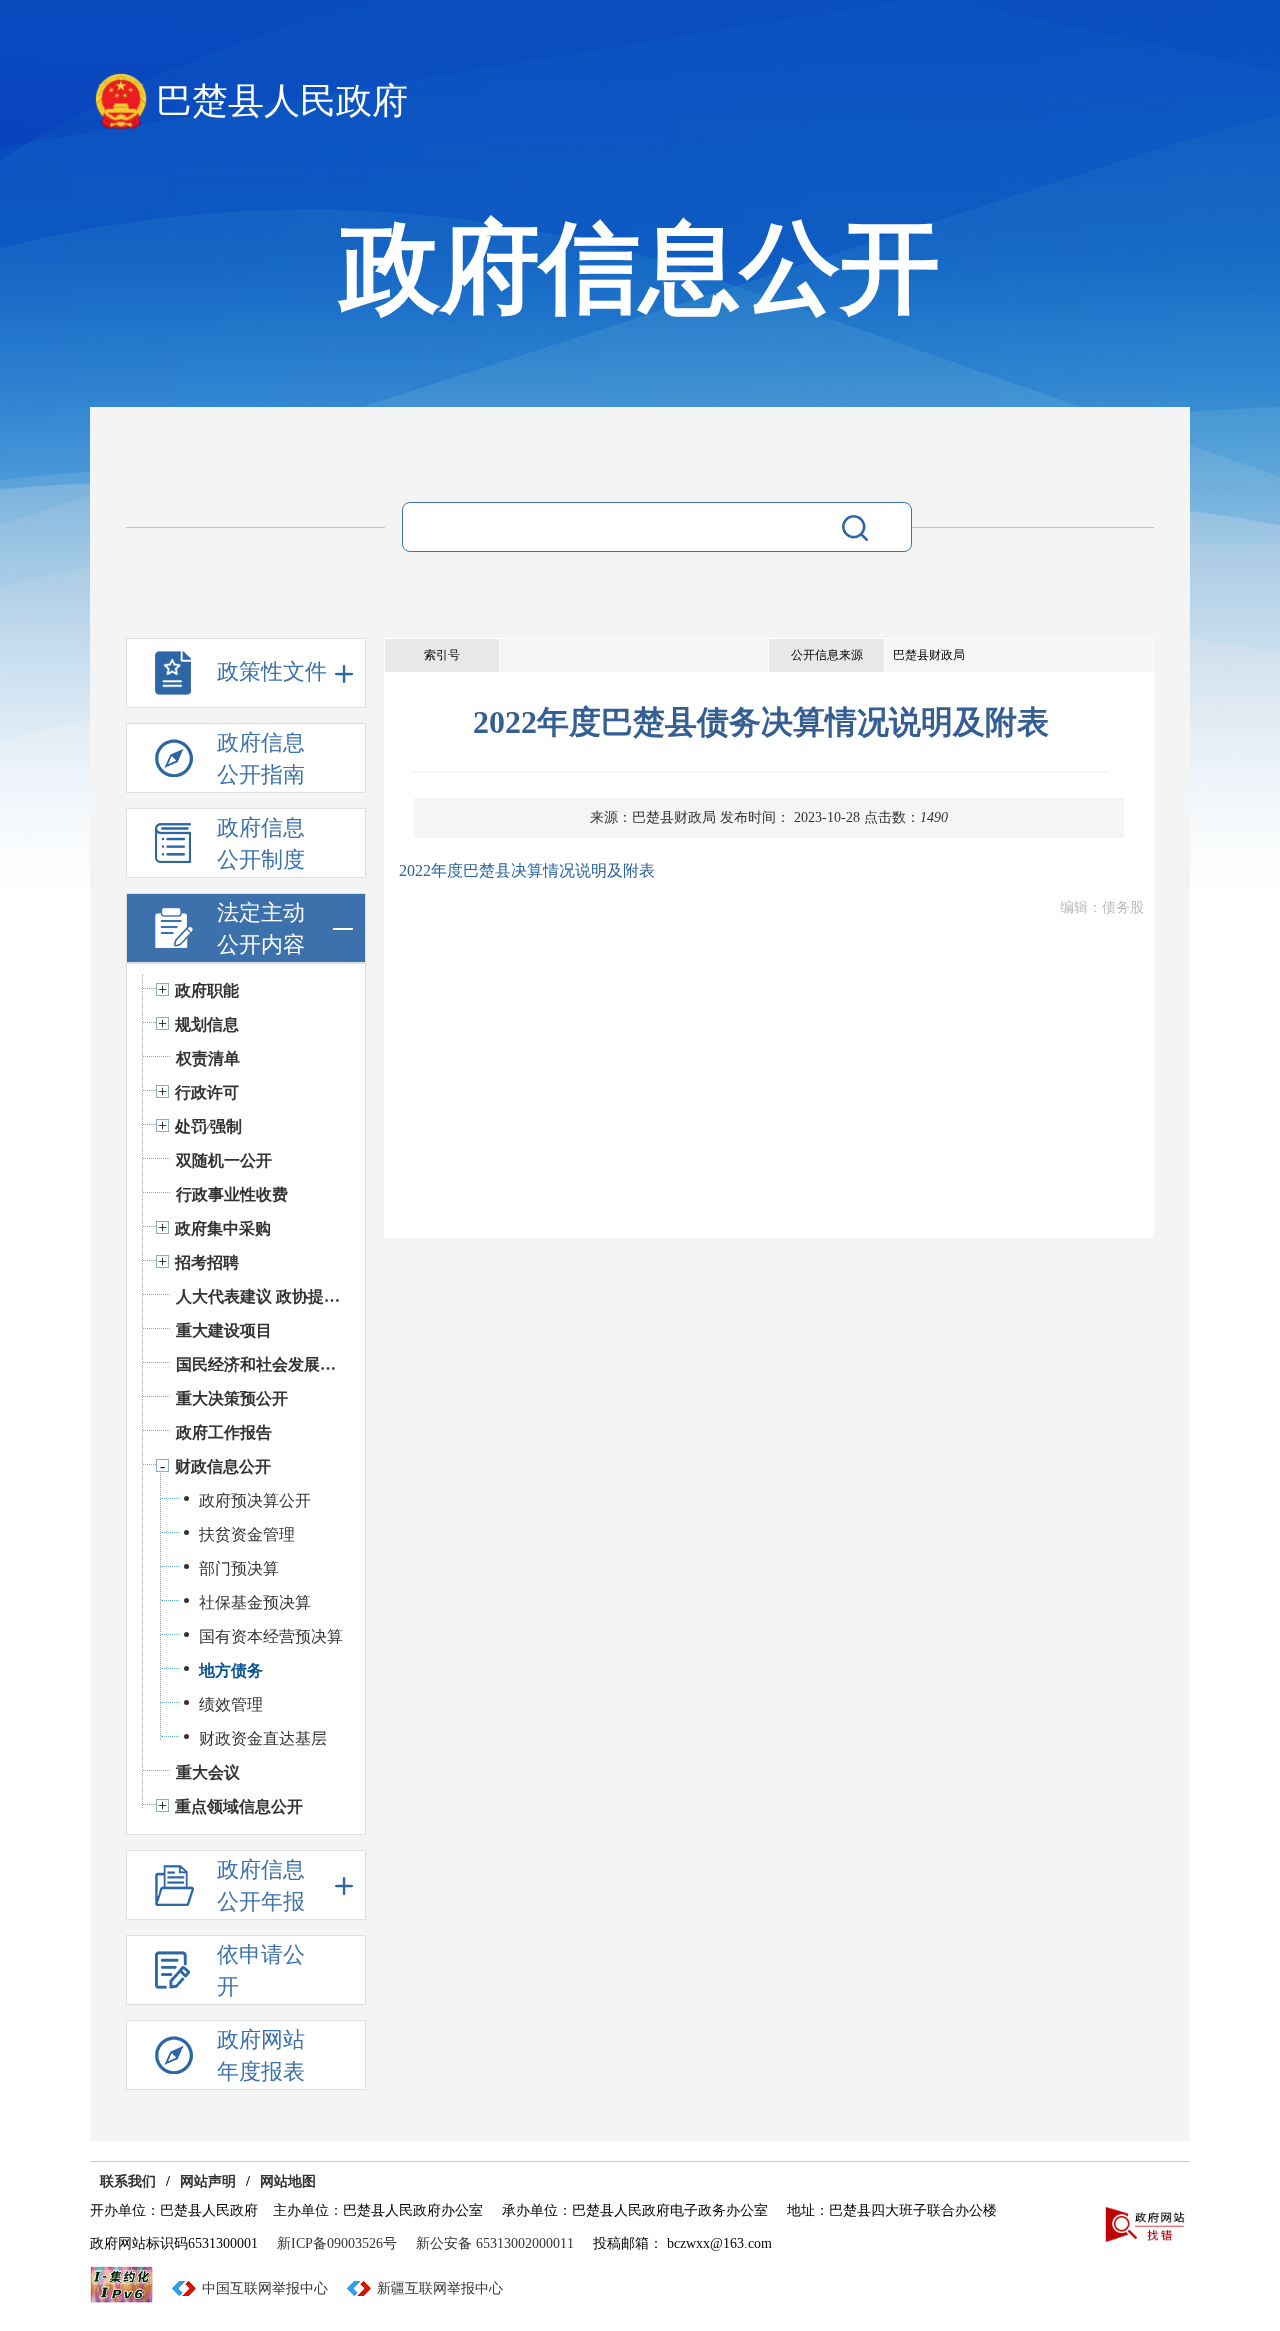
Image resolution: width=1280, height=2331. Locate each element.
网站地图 (288, 2181)
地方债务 (231, 1670)
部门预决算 (239, 1568)
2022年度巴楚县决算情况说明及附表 (527, 870)
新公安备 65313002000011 (495, 2243)
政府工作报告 (224, 1432)
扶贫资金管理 (247, 1534)
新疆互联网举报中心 (440, 2288)
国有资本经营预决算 (271, 1636)
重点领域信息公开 (239, 1806)
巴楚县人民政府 (282, 101)
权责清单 (208, 1058)
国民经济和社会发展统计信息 (260, 1364)
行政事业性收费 (232, 1194)
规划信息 (207, 1024)
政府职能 (207, 990)
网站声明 (208, 2181)
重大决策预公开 (232, 1398)
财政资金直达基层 (263, 1738)
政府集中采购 (223, 1228)
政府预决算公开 (255, 1500)
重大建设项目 (224, 1330)
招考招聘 (207, 1262)
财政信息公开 (223, 1466)
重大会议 (208, 1772)
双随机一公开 (224, 1160)
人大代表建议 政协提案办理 (260, 1296)
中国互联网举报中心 (265, 2288)
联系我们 (128, 2181)
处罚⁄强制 (208, 1126)
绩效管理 (231, 1704)
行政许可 (207, 1092)
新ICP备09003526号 (337, 2243)
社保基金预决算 (255, 1602)
